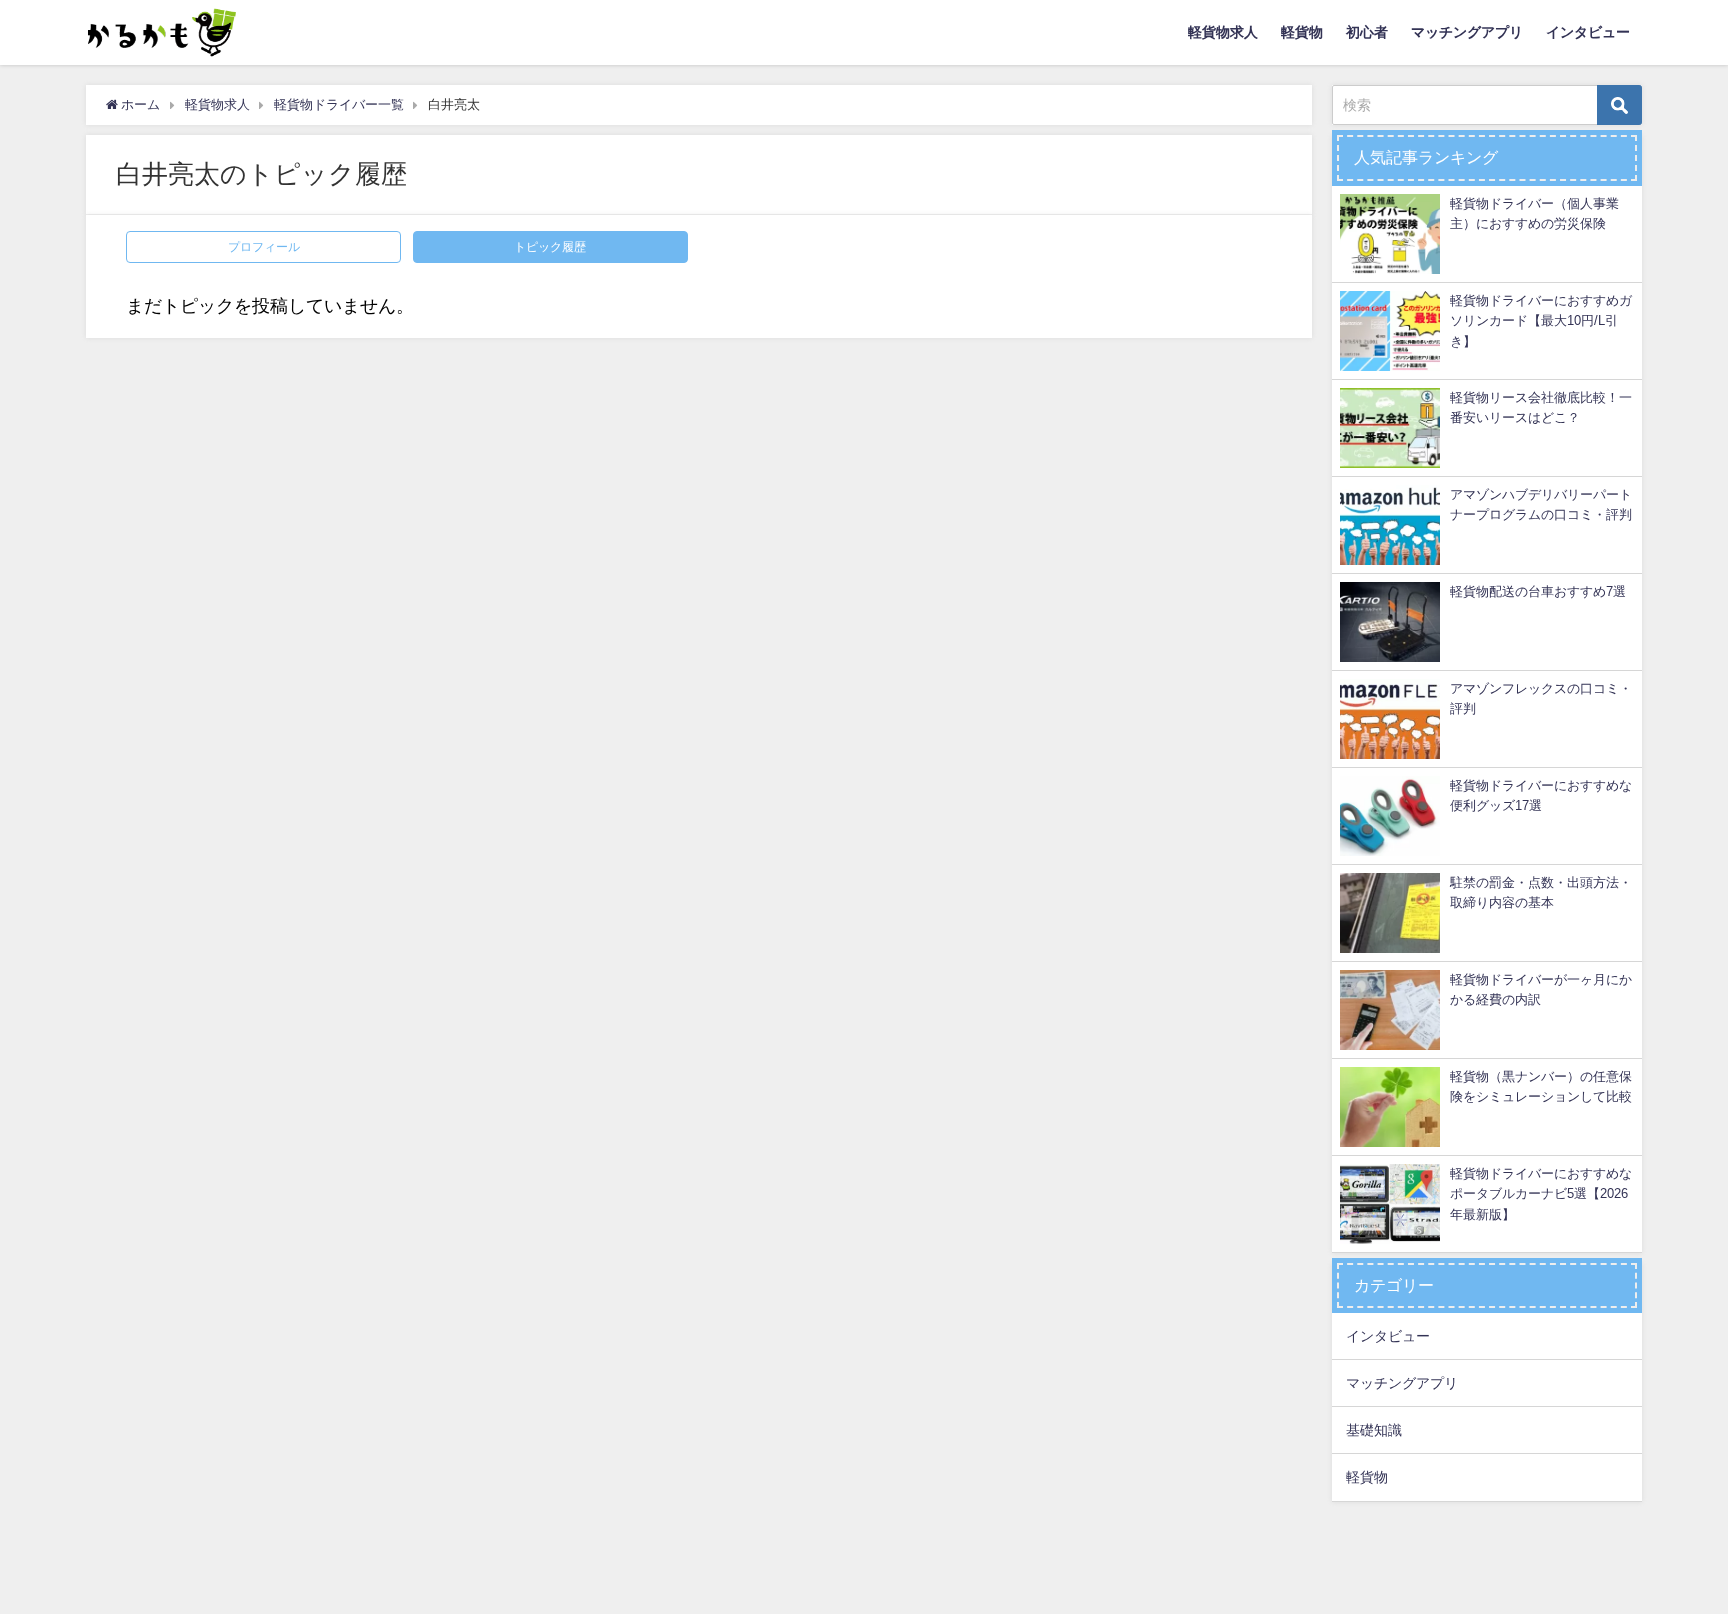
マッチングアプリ (1467, 32)
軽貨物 (1302, 32)
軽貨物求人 (1223, 32)
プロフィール (264, 247)
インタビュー (1588, 32)
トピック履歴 (550, 247)
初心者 (1367, 32)
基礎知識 (1374, 1430)
